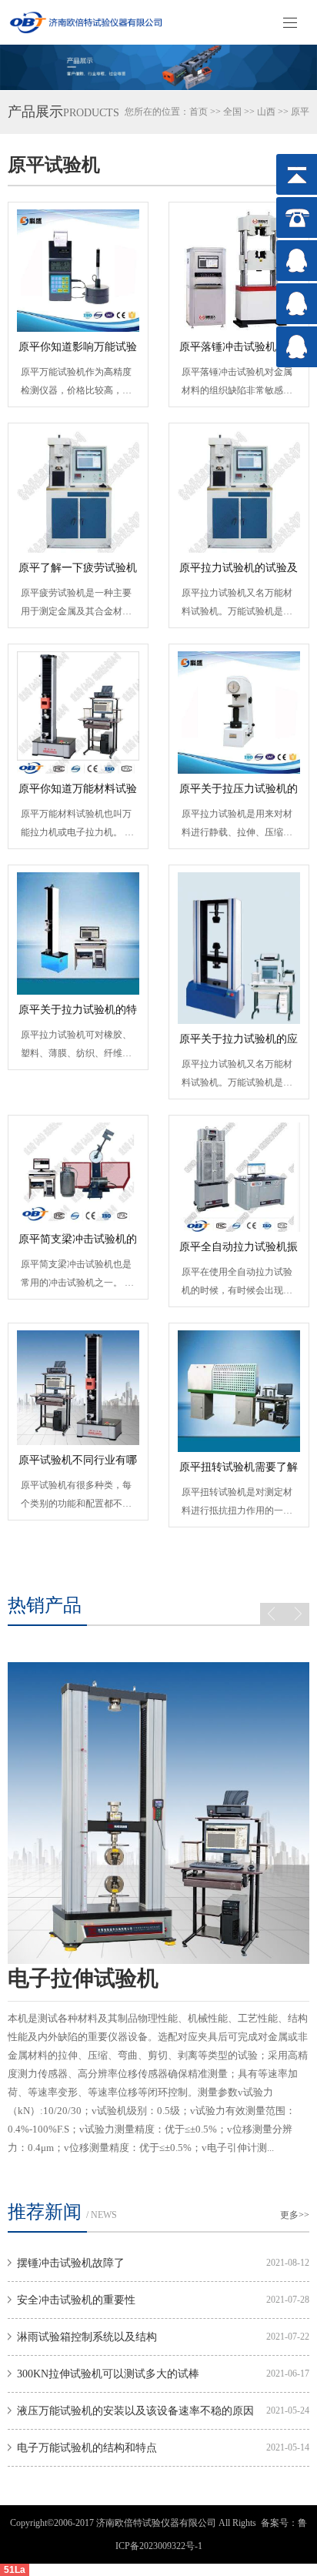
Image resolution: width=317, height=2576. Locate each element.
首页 (199, 112)
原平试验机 (54, 165)
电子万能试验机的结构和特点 (87, 2448)
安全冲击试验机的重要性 (76, 2300)
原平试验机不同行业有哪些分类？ (78, 1465)
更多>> (295, 2215)
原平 (300, 112)
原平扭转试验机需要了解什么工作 (239, 1472)
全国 (232, 112)
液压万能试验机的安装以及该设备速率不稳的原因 (135, 2411)
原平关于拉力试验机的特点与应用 (78, 1015)
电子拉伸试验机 (83, 1978)
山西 (266, 112)
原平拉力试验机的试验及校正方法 (239, 573)
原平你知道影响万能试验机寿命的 (78, 352)
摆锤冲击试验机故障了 (71, 2263)
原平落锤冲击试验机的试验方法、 (239, 352)
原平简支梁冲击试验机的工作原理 (78, 1244)
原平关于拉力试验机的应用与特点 (239, 1044)
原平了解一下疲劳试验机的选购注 (78, 573)
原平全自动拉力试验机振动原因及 (239, 1252)
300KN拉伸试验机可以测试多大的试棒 (108, 2374)
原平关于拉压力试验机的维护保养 (239, 794)
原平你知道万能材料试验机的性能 (78, 794)
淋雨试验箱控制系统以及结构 (87, 2337)
